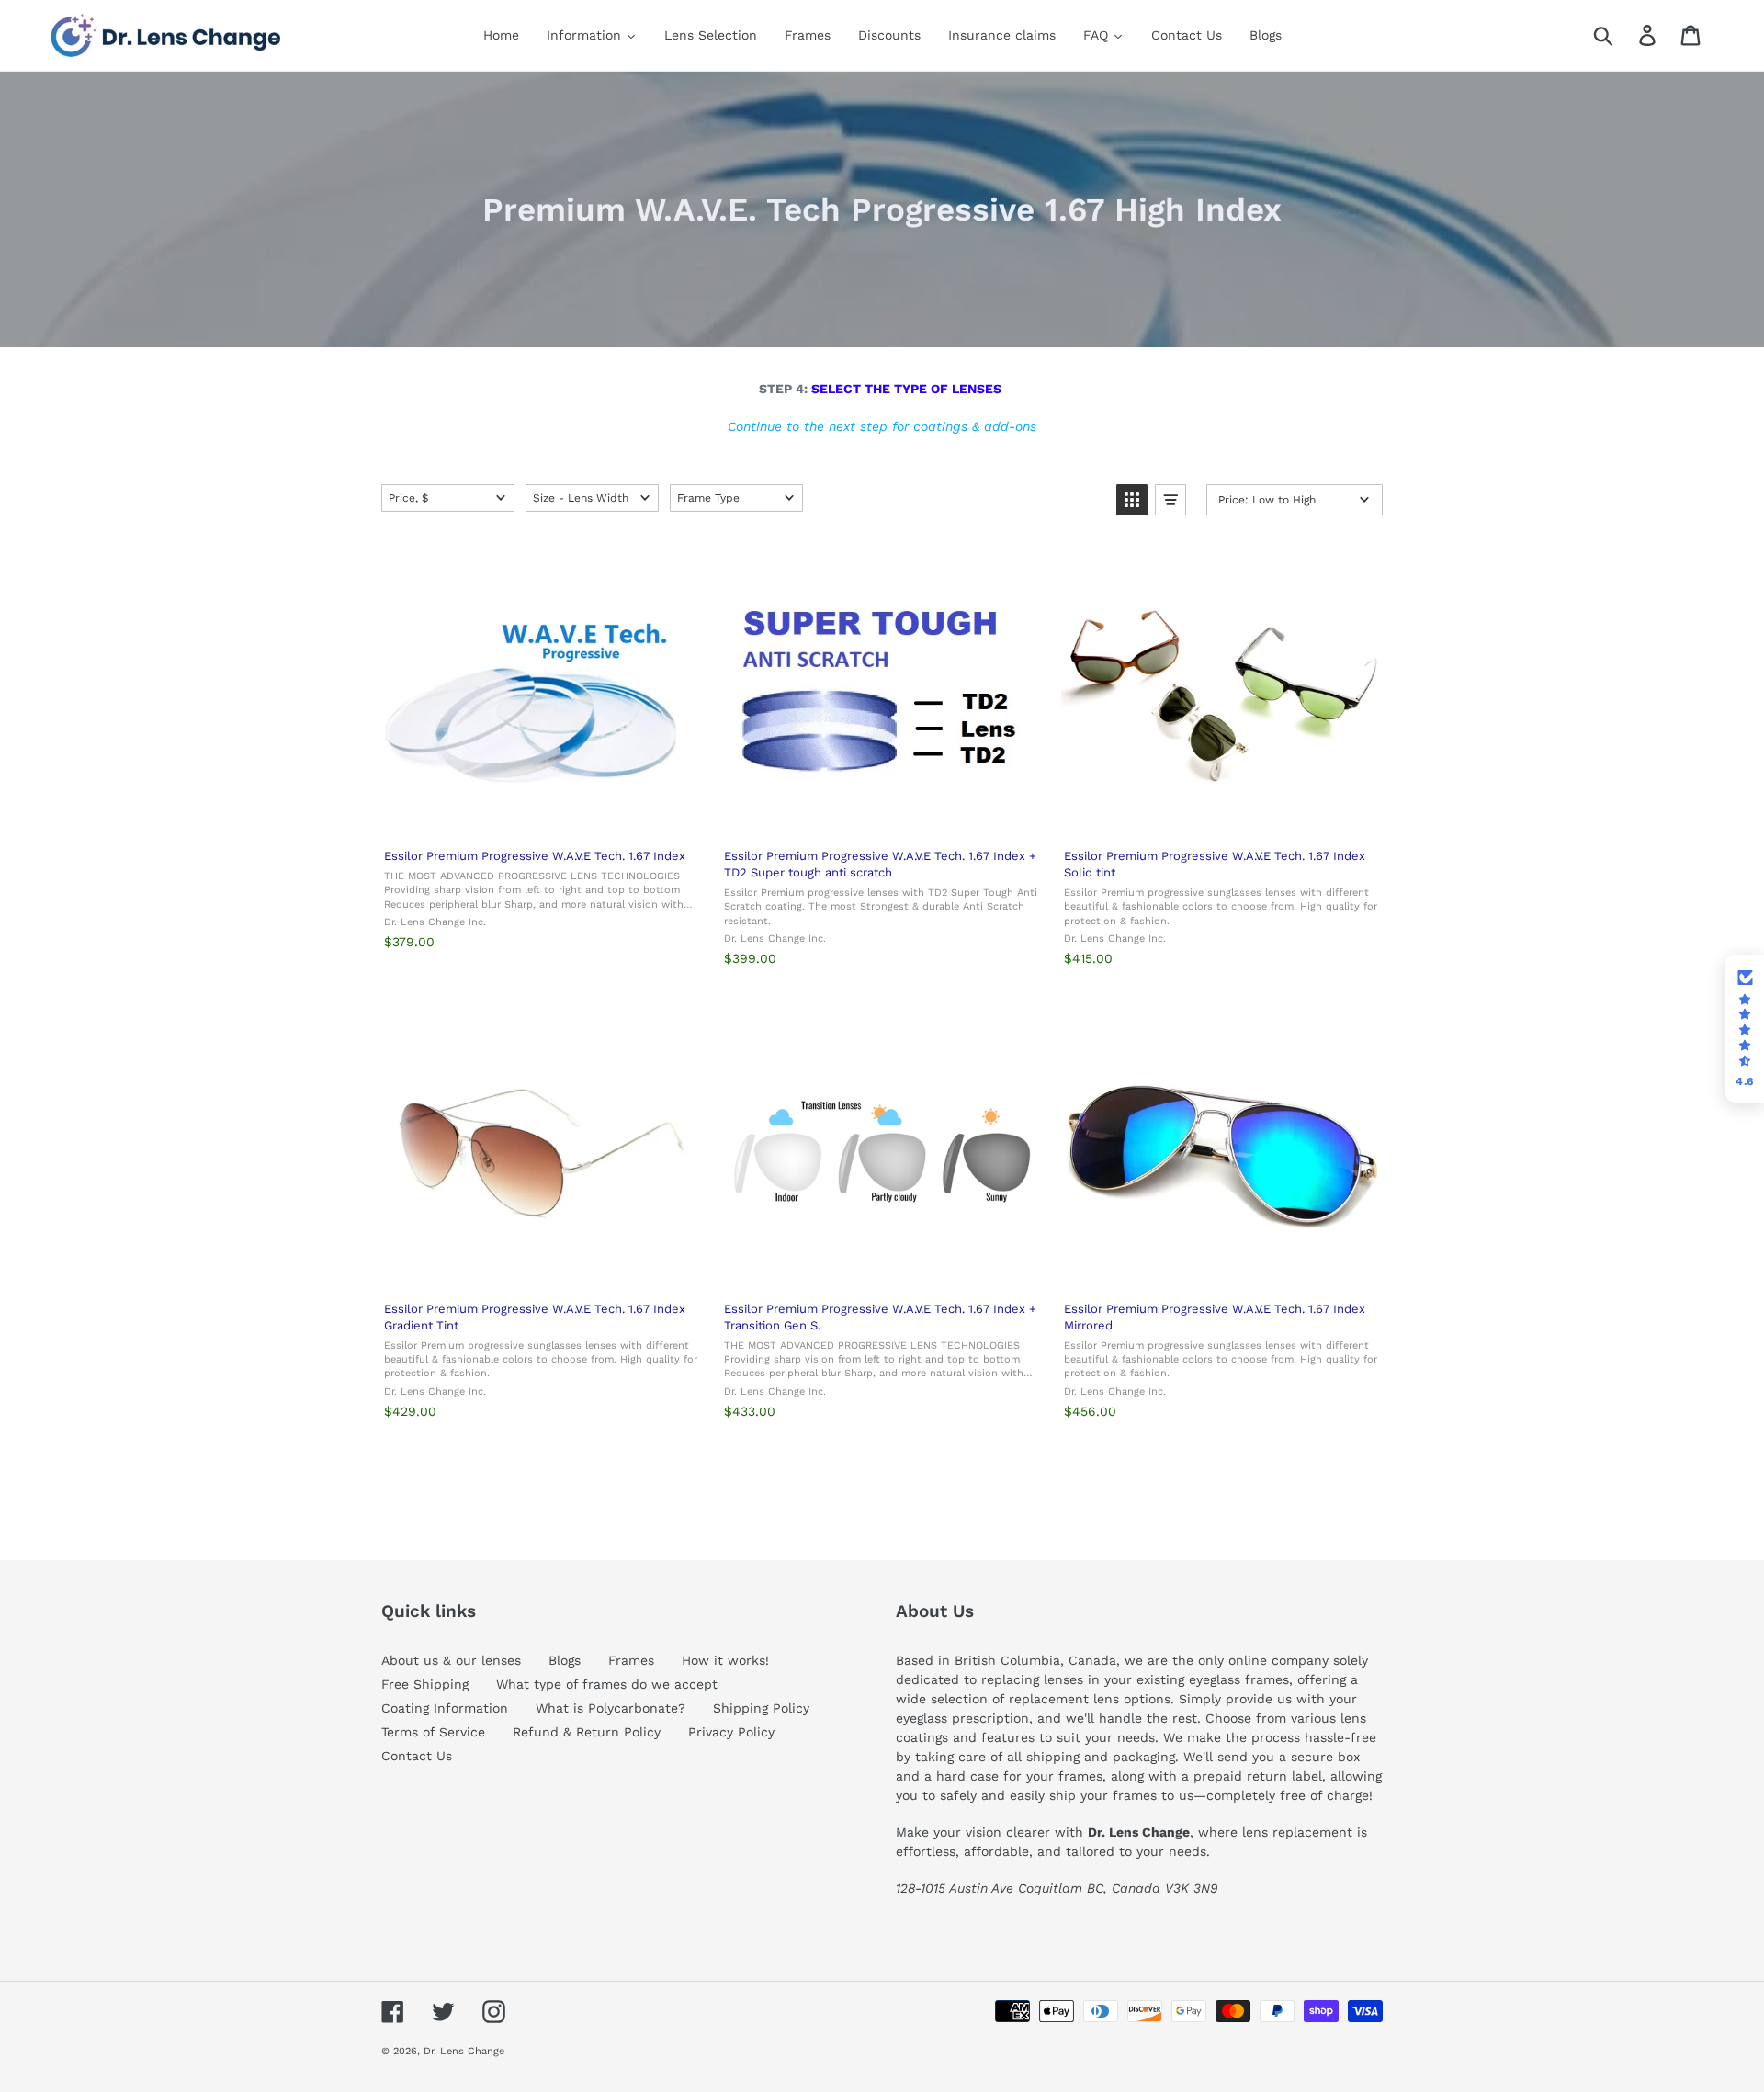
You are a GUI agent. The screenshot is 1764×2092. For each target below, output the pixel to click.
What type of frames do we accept (607, 1684)
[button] (448, 498)
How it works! (725, 1660)
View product (540, 814)
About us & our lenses (451, 1660)
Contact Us (417, 1756)
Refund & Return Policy (587, 1732)
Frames (631, 1660)
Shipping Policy (761, 1708)
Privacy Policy (731, 1732)
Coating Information (445, 1708)
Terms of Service (433, 1732)
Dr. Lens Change (464, 2051)
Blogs (565, 1660)
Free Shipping (425, 1684)
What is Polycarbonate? (611, 1708)
